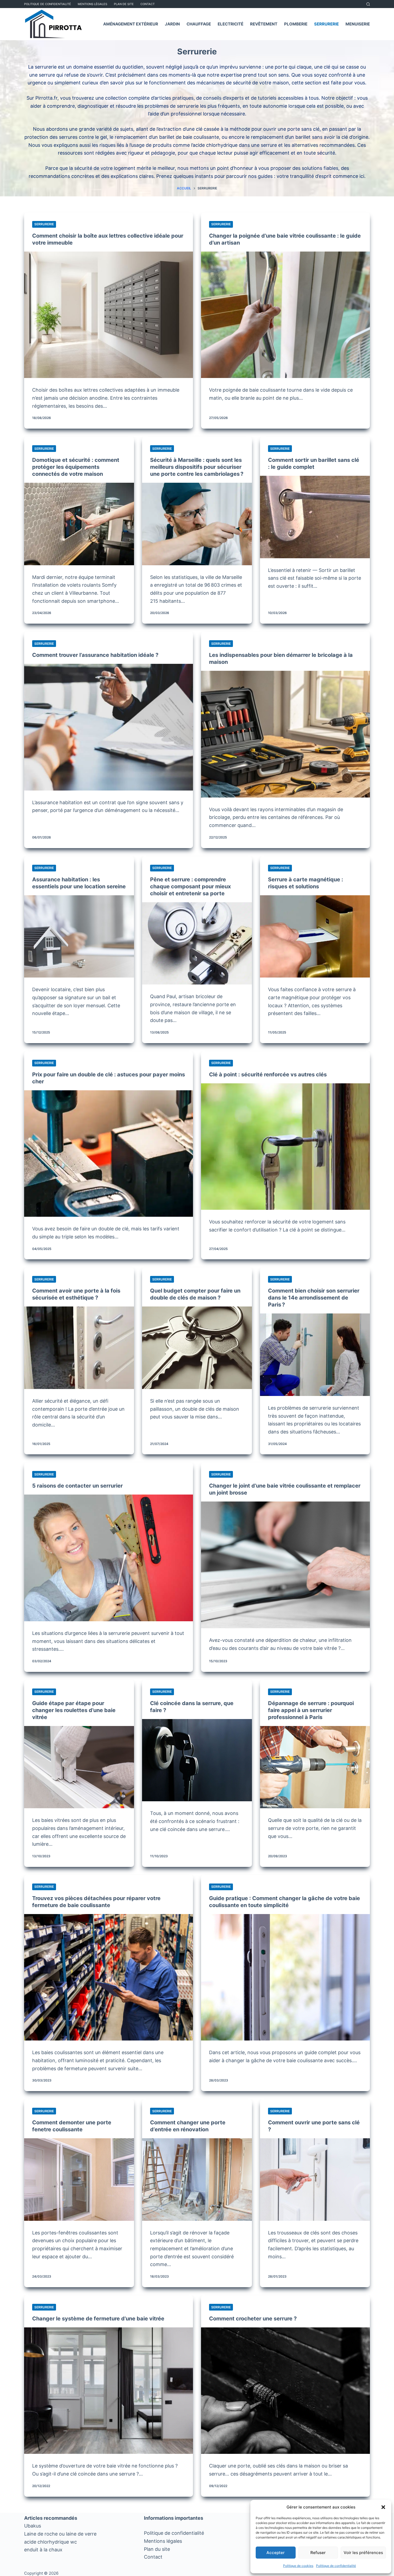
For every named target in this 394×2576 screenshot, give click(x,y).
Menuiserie (358, 24)
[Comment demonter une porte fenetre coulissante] (79, 2180)
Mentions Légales (92, 4)
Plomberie (296, 24)
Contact (148, 4)
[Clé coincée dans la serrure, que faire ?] (197, 1760)
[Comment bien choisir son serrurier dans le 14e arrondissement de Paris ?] (315, 1355)
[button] (383, 2507)
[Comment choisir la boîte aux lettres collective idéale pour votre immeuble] (109, 315)
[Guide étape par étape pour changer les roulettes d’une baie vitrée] (79, 1767)
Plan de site (124, 4)
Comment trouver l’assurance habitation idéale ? (95, 655)
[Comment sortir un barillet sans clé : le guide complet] (315, 517)
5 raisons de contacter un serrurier (77, 1486)
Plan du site (157, 2549)
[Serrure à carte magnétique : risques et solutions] (315, 937)
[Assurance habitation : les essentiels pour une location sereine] (79, 937)
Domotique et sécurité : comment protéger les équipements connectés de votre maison (76, 467)
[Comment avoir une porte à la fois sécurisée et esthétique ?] (79, 1348)
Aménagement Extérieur (131, 24)
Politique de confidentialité (336, 2566)
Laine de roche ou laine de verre (60, 2534)
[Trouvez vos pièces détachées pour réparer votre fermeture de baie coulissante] (109, 1977)
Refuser (318, 2553)
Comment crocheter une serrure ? (253, 2319)
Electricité (231, 24)
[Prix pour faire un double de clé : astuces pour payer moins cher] (109, 1154)
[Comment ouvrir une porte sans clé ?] (315, 2180)
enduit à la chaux (43, 2550)
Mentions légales (163, 2541)
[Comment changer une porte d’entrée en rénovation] (197, 2180)
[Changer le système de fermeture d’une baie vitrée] (109, 2391)
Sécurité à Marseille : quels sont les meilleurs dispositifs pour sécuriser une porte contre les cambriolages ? (197, 467)
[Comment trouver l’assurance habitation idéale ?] (109, 727)
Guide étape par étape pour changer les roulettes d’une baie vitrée (74, 1710)
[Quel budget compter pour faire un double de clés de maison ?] (197, 1348)
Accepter (276, 2553)
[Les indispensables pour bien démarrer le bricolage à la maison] (285, 734)
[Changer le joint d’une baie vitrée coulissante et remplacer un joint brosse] (285, 1565)
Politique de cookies (298, 2566)
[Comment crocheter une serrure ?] (285, 2391)
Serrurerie (326, 24)
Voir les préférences (363, 2553)
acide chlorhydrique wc (51, 2542)
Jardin (172, 24)
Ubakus (33, 2526)
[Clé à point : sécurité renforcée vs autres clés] (285, 1147)
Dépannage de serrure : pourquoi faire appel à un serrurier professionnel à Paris (311, 1710)
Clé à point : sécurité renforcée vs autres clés (268, 1074)
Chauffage (199, 24)
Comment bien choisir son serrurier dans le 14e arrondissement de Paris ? (314, 1298)
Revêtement (264, 24)
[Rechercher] (368, 4)
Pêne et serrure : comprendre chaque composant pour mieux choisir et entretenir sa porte (190, 886)
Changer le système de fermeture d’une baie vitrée (98, 2319)
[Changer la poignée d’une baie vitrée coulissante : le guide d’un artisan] (285, 315)
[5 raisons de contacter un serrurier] (109, 1558)
